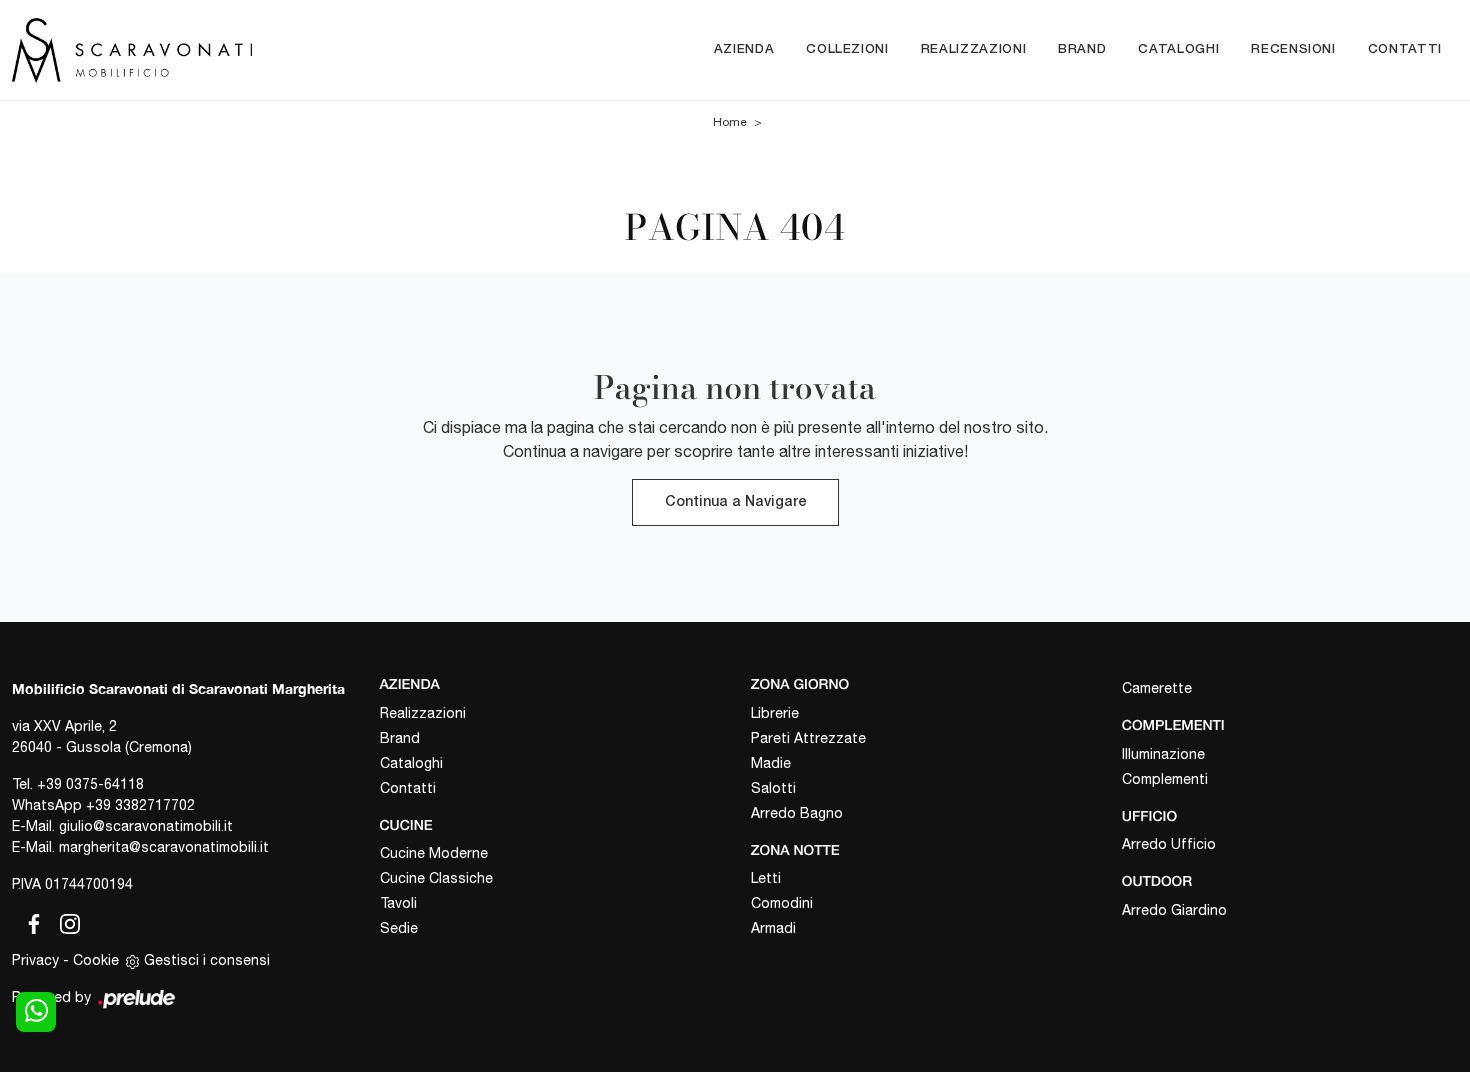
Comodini (782, 903)
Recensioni (1293, 49)
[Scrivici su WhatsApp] (36, 1012)
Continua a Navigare (735, 502)
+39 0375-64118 (90, 784)
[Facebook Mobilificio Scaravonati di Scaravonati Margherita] (30, 921)
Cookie (96, 960)
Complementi (1165, 779)
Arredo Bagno (797, 813)
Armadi (773, 928)
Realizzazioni (973, 49)
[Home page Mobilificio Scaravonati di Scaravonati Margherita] (183, 49)
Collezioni (847, 49)
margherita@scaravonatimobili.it (164, 847)
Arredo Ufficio (1169, 844)
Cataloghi (1178, 49)
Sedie (399, 928)
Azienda (744, 49)
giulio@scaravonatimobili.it (146, 826)
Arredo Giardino (1174, 910)
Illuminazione (1163, 754)
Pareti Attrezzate (808, 738)
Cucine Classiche (436, 878)
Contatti (1405, 49)
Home (730, 122)
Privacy (35, 960)
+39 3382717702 (140, 805)
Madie (771, 763)
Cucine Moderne (434, 853)
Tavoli (398, 903)
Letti (766, 878)
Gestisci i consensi (207, 960)
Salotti (773, 788)
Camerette (1157, 688)
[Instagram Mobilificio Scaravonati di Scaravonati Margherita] (64, 921)
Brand (1082, 49)
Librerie (775, 713)
